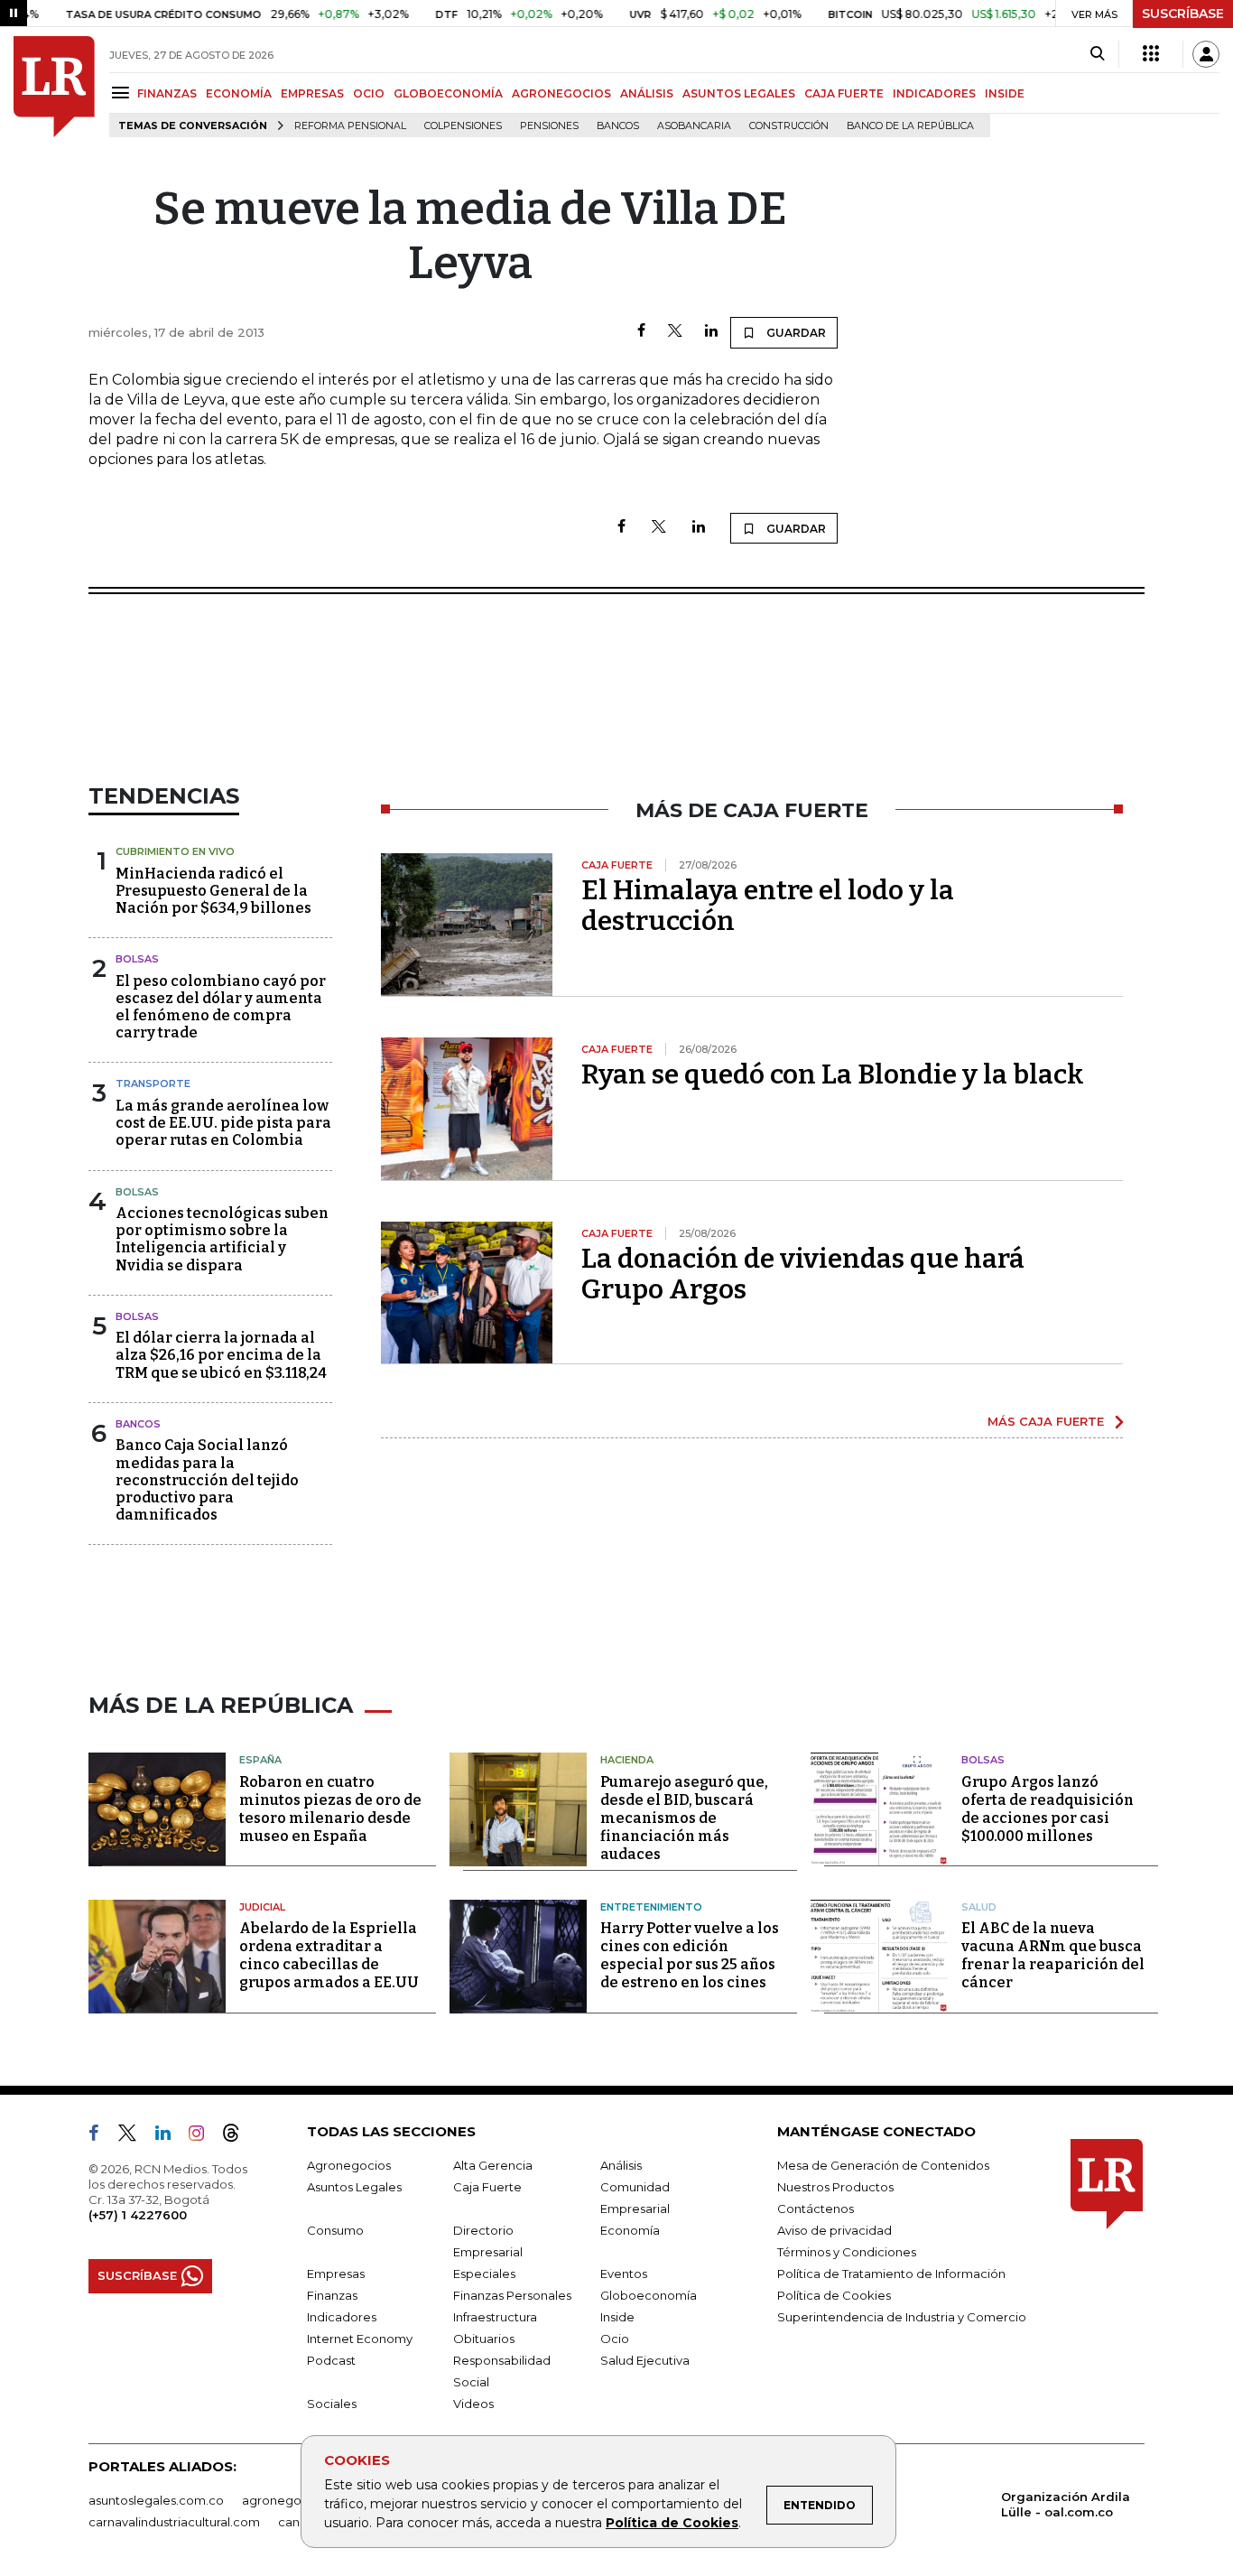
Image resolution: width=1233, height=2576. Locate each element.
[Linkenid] (170, 2136)
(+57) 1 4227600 (138, 2215)
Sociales (332, 2404)
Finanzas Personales (512, 2295)
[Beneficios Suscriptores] (1151, 54)
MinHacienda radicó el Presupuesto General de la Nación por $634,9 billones (213, 891)
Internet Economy (360, 2339)
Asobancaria (694, 126)
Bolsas (137, 959)
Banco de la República (910, 126)
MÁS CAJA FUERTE (1046, 1421)
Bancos (618, 126)
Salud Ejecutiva (645, 2360)
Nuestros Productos (835, 2187)
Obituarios (484, 2339)
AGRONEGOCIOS (561, 93)
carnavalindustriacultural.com (174, 2522)
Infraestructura (495, 2317)
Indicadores (342, 2317)
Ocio (615, 2339)
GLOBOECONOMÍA (448, 93)
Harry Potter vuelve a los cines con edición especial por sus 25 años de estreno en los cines (690, 1955)
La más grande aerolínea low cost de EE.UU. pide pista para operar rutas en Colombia (223, 1123)
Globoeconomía (649, 2295)
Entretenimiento (651, 1907)
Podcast (331, 2360)
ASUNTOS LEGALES (739, 93)
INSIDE (1005, 93)
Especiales (484, 2274)
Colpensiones (463, 126)
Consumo (335, 2230)
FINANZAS (167, 93)
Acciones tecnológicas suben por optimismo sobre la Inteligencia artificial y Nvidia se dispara (222, 1239)
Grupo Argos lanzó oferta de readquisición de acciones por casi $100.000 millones (1048, 1809)
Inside (617, 2317)
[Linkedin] (711, 332)
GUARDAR (795, 333)
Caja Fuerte (487, 2187)
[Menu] (123, 93)
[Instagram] (204, 2136)
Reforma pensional (350, 126)
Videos (473, 2404)
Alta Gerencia (493, 2165)
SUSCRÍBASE (1183, 14)
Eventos (624, 2274)
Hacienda (627, 1760)
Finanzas (332, 2295)
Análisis (621, 2165)
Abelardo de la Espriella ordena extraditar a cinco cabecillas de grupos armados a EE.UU (329, 1955)
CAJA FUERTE (844, 93)
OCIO (369, 93)
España (260, 1760)
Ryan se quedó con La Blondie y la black (833, 1074)
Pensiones (549, 126)
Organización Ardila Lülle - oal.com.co (1066, 2504)
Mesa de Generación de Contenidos (883, 2165)
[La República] (54, 87)
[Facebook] (641, 332)
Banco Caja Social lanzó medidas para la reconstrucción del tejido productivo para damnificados (207, 1480)
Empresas (336, 2274)
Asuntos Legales (354, 2187)
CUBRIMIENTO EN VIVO (175, 851)
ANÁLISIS (647, 93)
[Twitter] (675, 332)
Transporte (153, 1083)
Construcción (789, 126)
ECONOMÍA (239, 93)
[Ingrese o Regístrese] (1206, 54)
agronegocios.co (292, 2500)
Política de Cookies (672, 2523)
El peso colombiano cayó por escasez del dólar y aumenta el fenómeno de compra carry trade (221, 1007)
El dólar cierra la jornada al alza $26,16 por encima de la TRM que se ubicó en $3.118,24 (221, 1355)
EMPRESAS (312, 93)
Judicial (262, 1907)
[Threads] (238, 2136)
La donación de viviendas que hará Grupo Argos (803, 1274)
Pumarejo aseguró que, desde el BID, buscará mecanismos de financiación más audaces (684, 1818)
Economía (630, 2230)
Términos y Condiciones (847, 2252)
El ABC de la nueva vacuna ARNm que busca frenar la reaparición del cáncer (1053, 1955)
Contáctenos (816, 2209)
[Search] (1097, 54)
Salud (979, 1907)
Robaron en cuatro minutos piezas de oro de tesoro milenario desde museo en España (330, 1809)
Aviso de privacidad (834, 2230)
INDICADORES (934, 93)
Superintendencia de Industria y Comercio (902, 2317)
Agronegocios (349, 2165)
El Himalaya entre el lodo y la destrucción (768, 906)
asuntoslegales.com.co (156, 2500)
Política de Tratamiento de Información (891, 2274)
